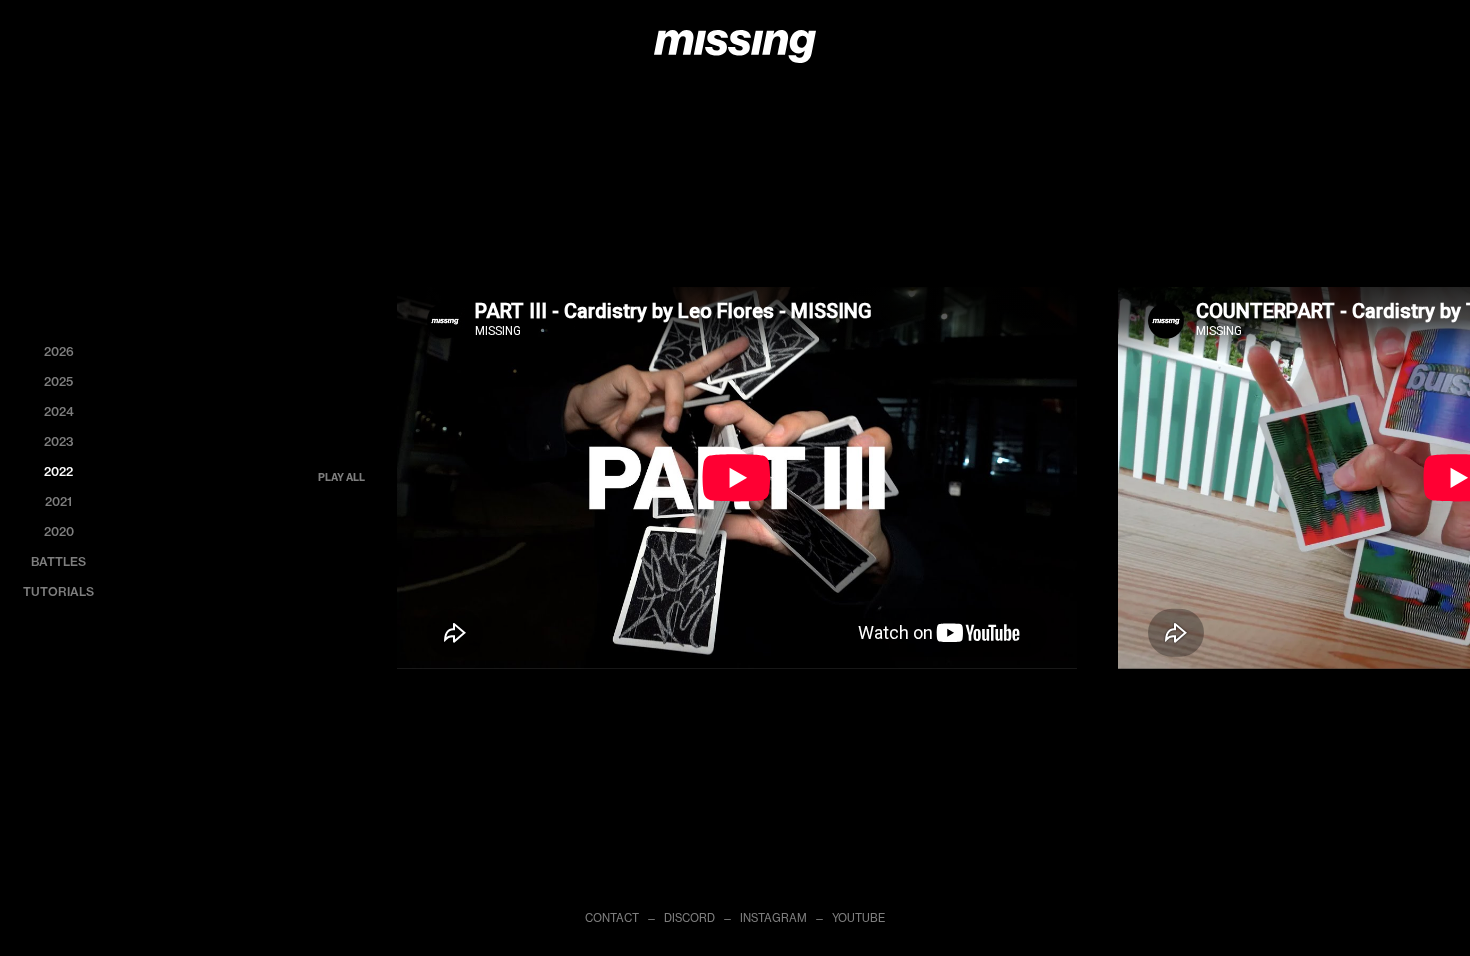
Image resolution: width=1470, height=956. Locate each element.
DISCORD (689, 918)
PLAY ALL (341, 477)
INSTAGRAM (773, 918)
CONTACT (612, 918)
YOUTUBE (858, 918)
